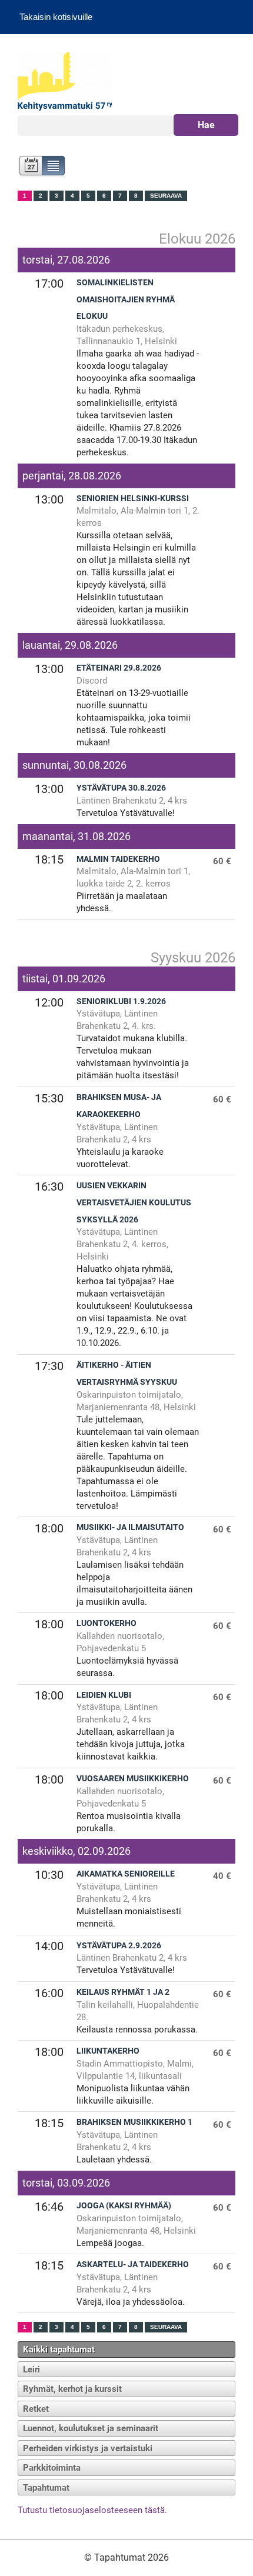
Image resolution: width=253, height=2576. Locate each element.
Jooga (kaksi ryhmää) (124, 2206)
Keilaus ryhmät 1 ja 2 (123, 1992)
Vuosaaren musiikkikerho (133, 1779)
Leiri (31, 2370)
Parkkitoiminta (52, 2468)
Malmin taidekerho (118, 859)
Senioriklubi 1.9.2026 (121, 1002)
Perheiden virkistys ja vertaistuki (88, 2448)
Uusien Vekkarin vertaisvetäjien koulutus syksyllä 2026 (134, 1203)
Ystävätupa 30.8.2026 (121, 788)
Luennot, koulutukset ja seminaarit (91, 2428)
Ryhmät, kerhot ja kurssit (72, 2389)
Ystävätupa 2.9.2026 (119, 1946)
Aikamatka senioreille (126, 1874)
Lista (54, 167)
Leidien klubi (104, 1695)
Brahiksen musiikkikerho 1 (134, 2122)
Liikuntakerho (108, 2051)
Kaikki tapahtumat (59, 2350)
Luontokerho (106, 1623)
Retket (36, 2409)
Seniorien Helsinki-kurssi (133, 499)
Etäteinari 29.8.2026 (119, 668)
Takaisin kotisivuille (56, 17)
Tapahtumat (46, 2488)
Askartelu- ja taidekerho (133, 2265)
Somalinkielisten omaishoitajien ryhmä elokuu (126, 300)
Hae (206, 125)
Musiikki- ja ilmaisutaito (130, 1527)
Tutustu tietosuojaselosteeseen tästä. (92, 2510)
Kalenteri (30, 167)
